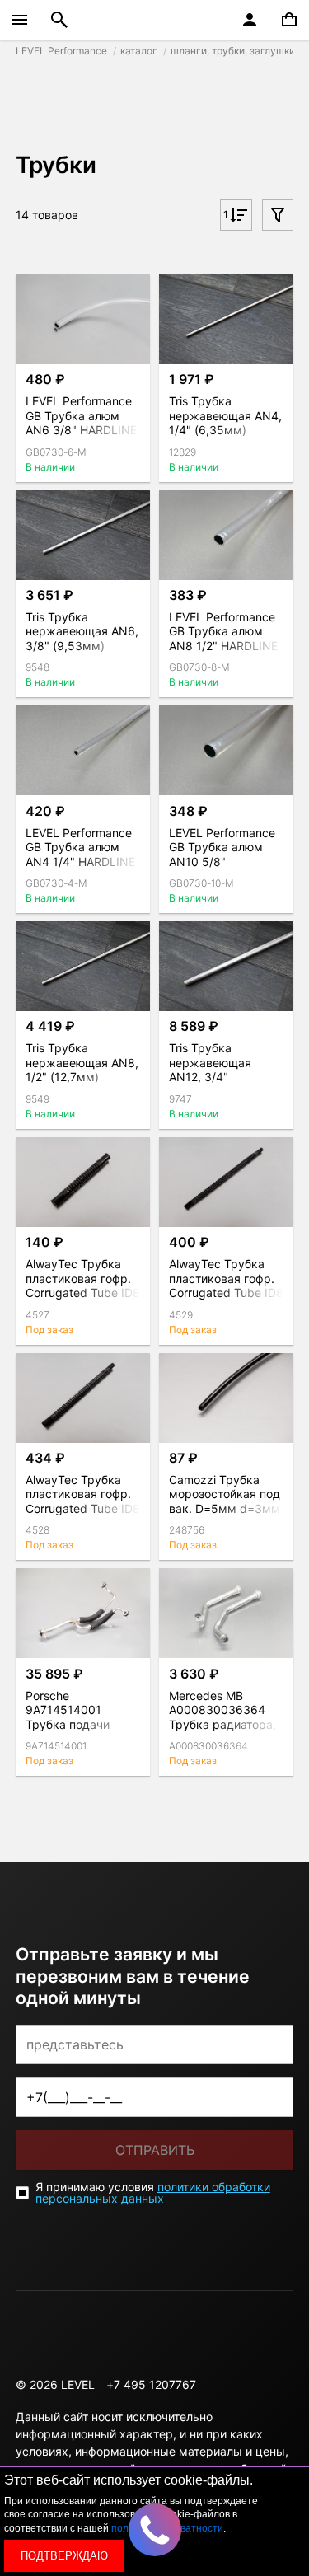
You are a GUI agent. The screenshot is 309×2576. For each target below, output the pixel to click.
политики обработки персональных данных (153, 2192)
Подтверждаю (64, 2556)
